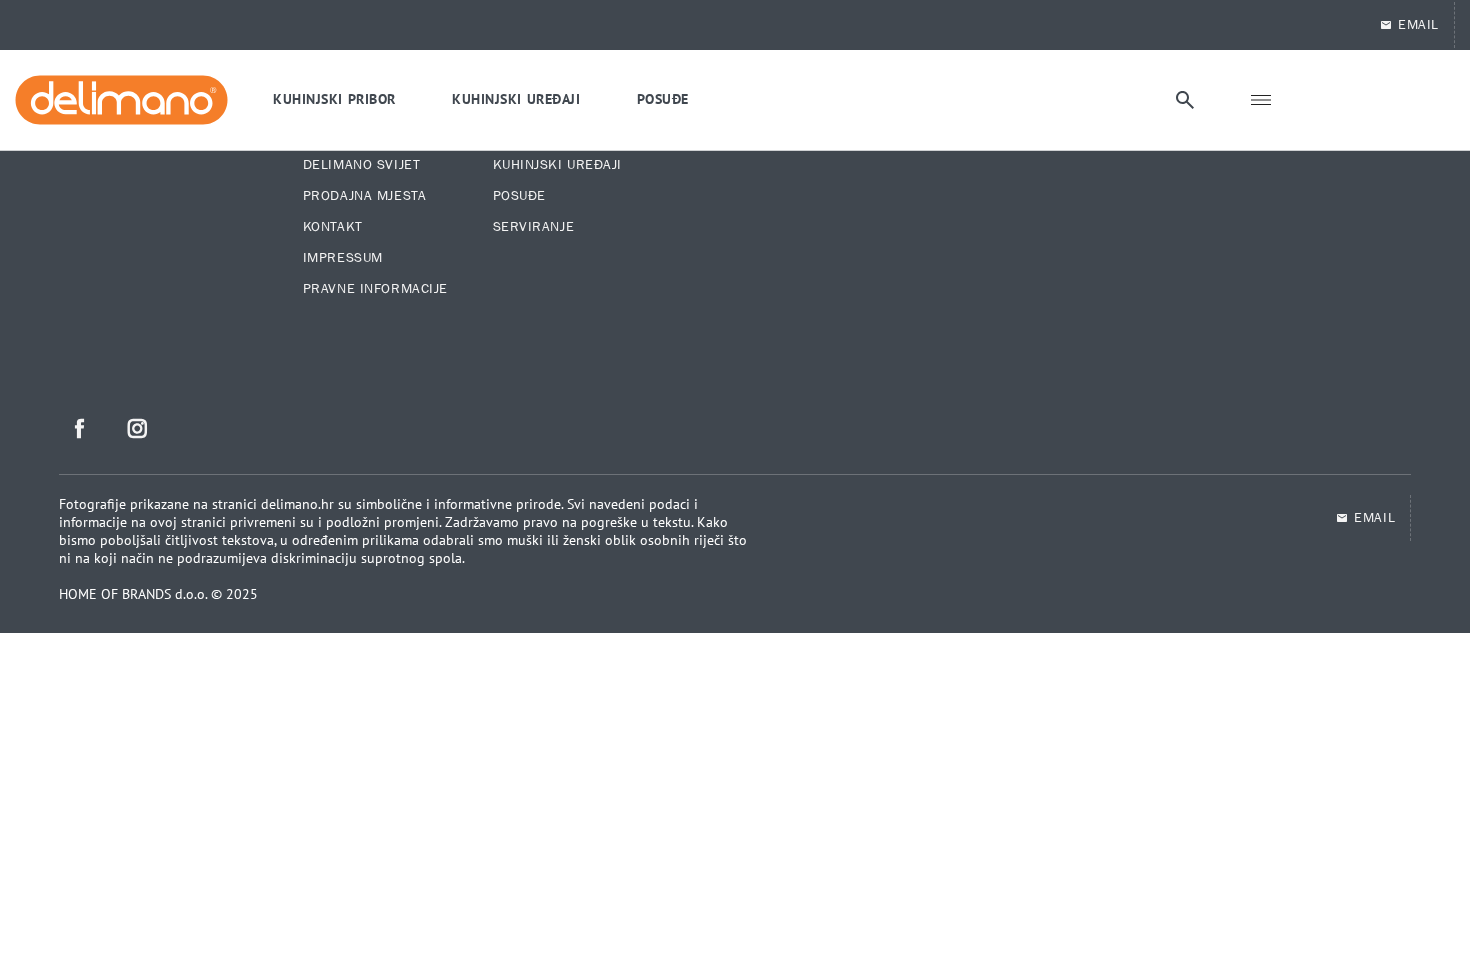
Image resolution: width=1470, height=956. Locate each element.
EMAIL (1418, 25)
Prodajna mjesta (364, 196)
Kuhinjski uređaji (558, 165)
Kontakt (333, 227)
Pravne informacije (375, 289)
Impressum (343, 258)
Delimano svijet (361, 165)
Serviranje (534, 227)
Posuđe (519, 196)
